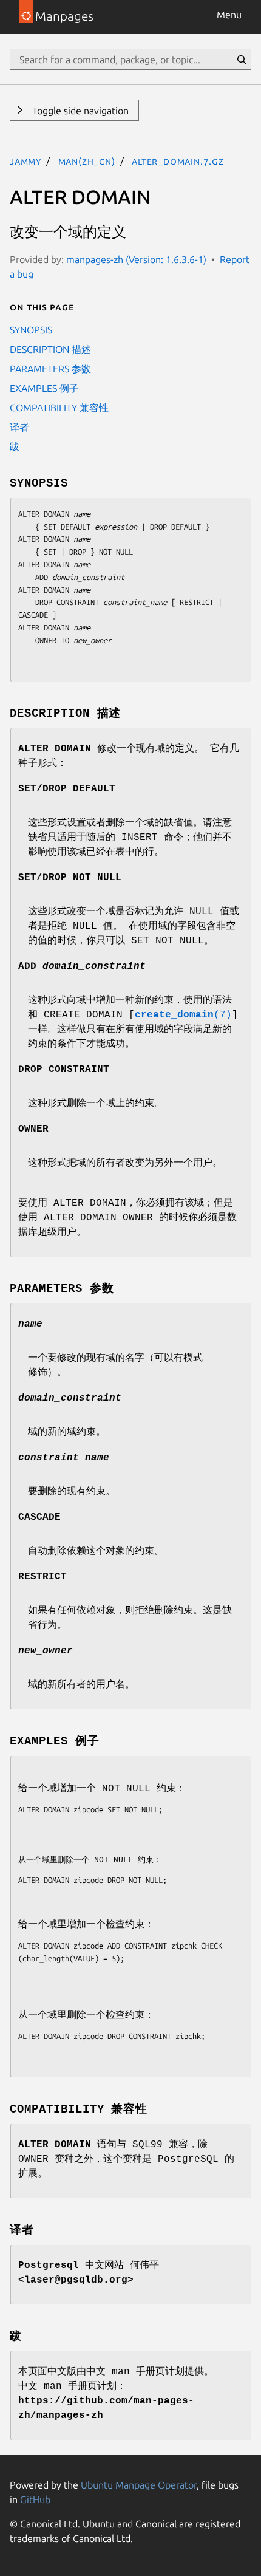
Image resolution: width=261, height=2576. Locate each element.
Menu (229, 15)
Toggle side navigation (79, 111)
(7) (183, 1015)
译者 (19, 427)
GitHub (35, 2499)
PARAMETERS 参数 (50, 369)
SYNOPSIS (31, 330)
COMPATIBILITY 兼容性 (59, 408)
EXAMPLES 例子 (44, 388)
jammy (25, 161)
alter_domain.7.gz (178, 161)
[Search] (242, 60)
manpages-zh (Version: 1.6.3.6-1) (136, 259)
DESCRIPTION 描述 (50, 349)
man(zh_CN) (87, 161)
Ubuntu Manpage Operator (139, 2485)
